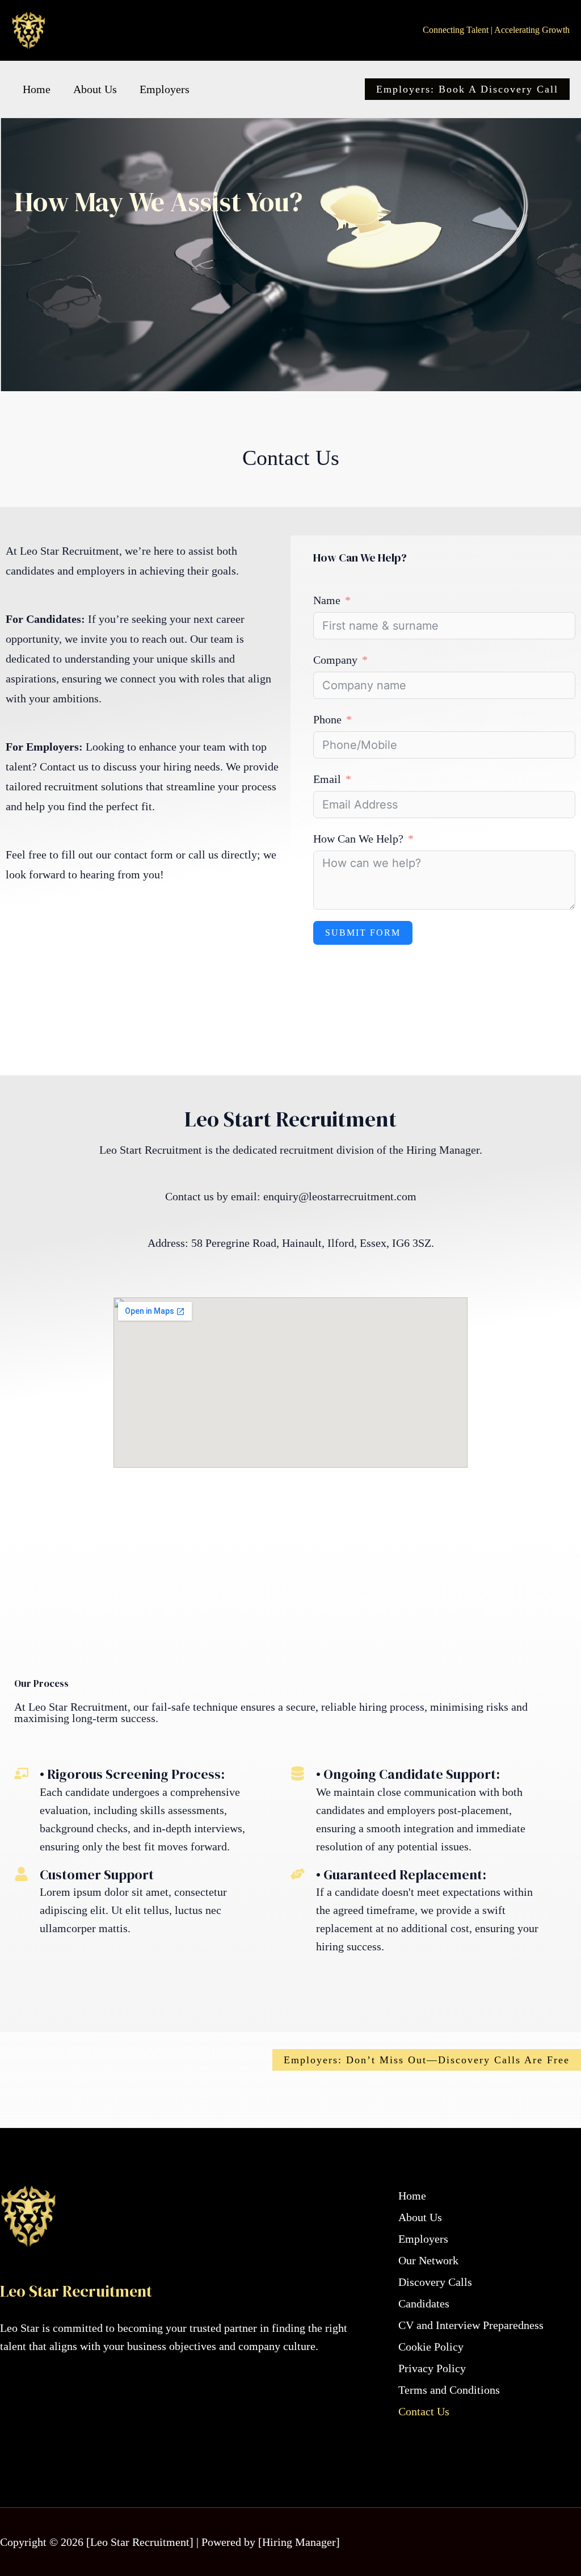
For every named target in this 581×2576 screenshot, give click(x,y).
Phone (327, 719)
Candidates (424, 2303)
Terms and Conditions (449, 2390)
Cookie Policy (431, 2347)
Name (327, 600)
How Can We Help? (358, 839)
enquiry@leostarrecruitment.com (340, 1196)
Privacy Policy (432, 2368)
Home (37, 89)
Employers (165, 89)
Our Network (428, 2260)
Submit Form (363, 933)
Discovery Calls (435, 2282)
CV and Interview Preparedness (471, 2325)
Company (335, 660)
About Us (95, 89)
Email (327, 779)
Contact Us (424, 2411)
